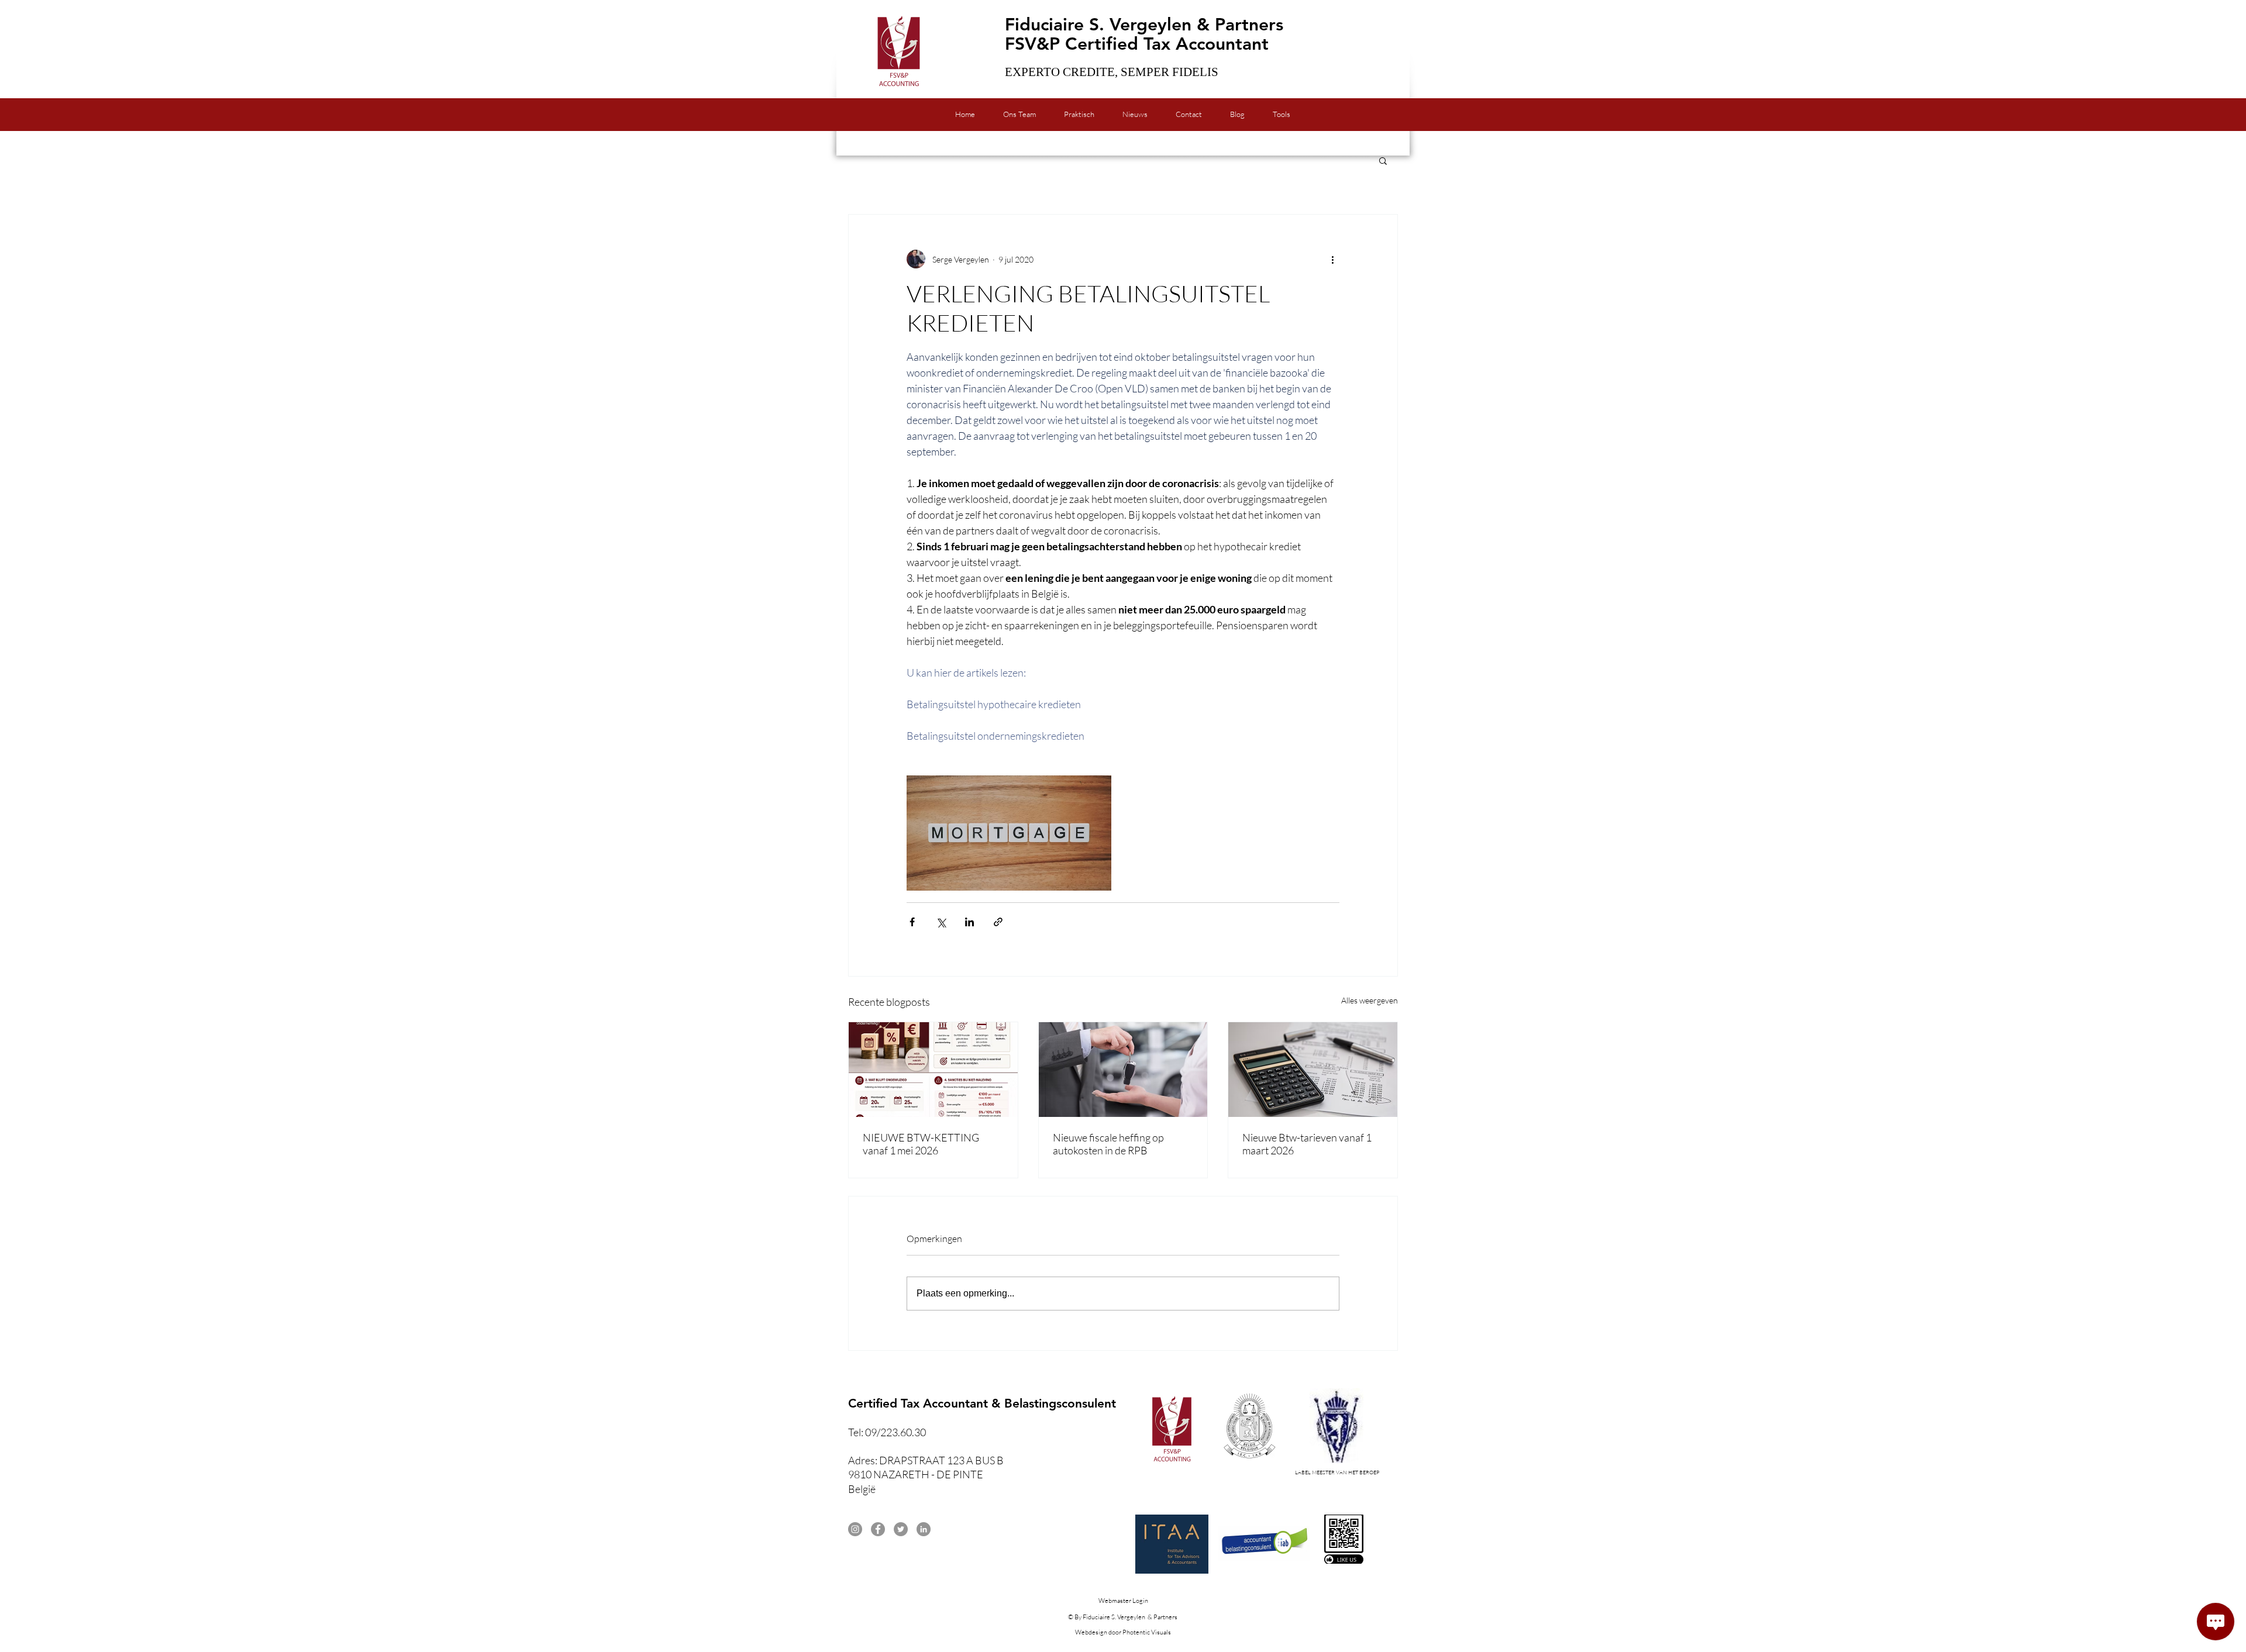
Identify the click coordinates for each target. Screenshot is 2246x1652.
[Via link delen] (998, 922)
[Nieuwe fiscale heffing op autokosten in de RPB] (1123, 1070)
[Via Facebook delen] (912, 922)
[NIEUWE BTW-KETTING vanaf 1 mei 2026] (933, 1070)
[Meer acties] (1332, 259)
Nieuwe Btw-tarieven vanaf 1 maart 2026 (1307, 1144)
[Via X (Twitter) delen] (941, 922)
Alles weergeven (1370, 1000)
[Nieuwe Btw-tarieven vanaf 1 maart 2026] (1313, 1070)
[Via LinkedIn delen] (969, 922)
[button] (1383, 160)
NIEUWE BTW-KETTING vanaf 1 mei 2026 (921, 1144)
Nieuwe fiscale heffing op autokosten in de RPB (1108, 1144)
